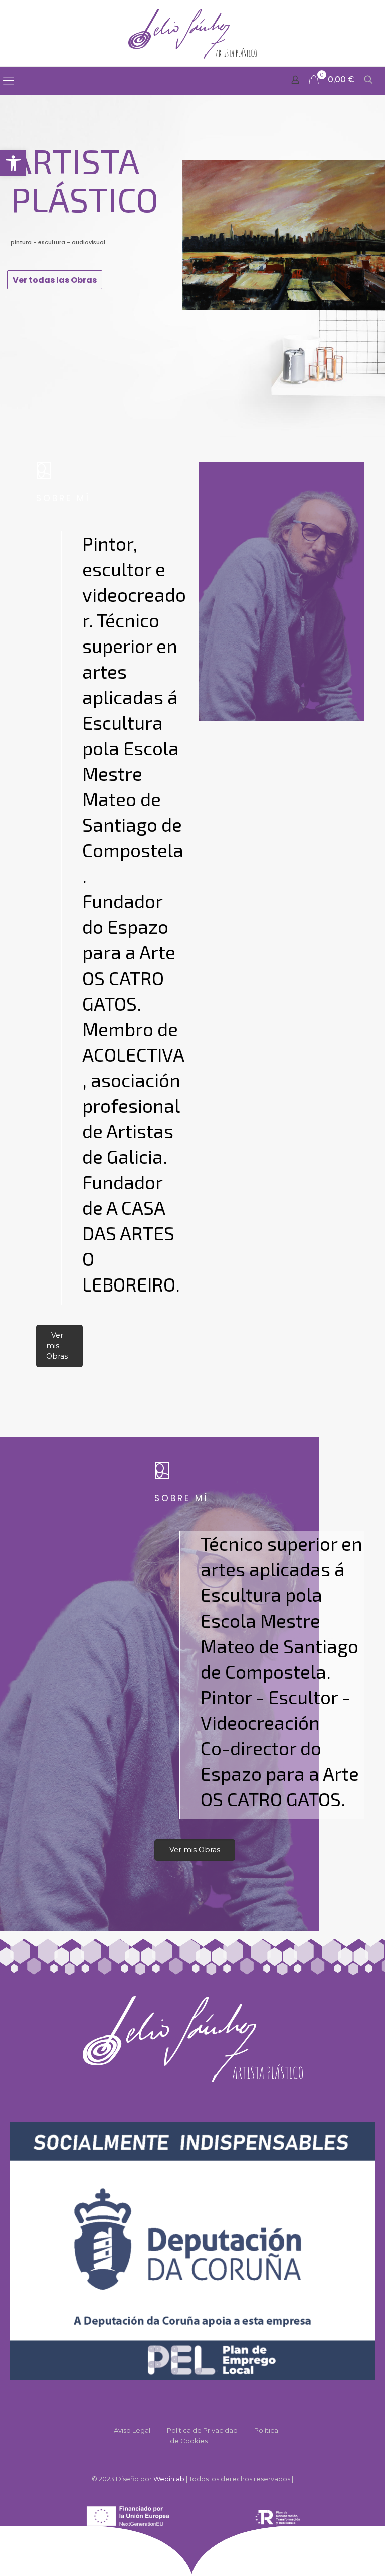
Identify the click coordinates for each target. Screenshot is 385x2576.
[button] (13, 163)
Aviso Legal (132, 2430)
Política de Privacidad (202, 2430)
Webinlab (170, 2479)
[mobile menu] (9, 81)
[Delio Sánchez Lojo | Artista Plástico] (192, 33)
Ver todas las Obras (55, 280)
